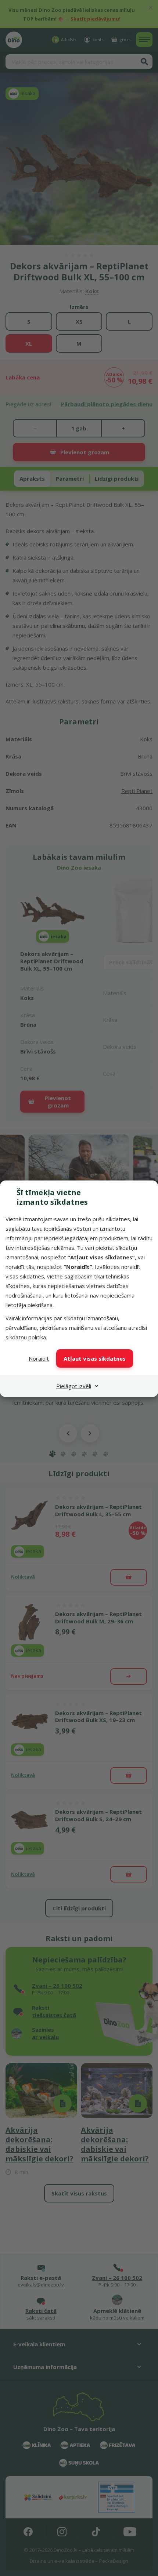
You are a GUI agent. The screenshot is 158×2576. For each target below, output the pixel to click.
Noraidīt (39, 1358)
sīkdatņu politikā (26, 1337)
